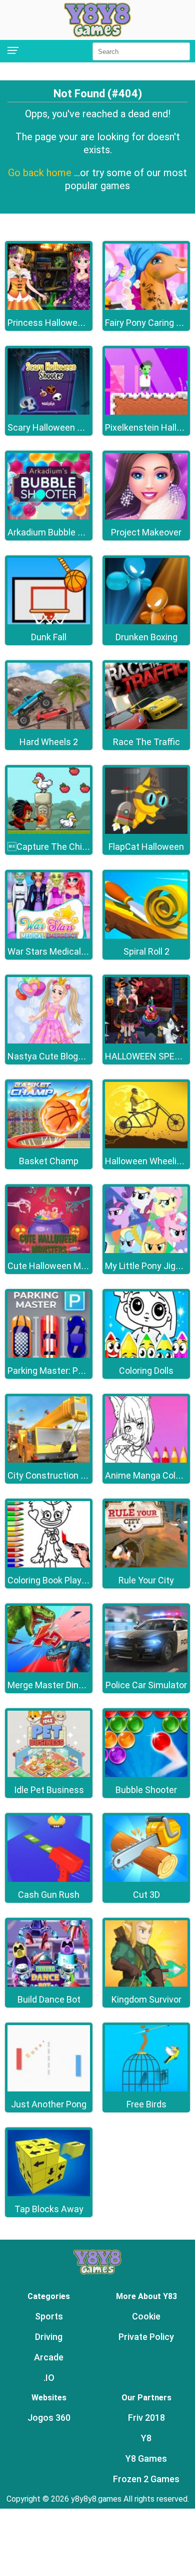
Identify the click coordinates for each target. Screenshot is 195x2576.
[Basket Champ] (49, 1146)
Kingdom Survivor (146, 1999)
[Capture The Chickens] (49, 831)
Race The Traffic (146, 742)
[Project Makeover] (146, 517)
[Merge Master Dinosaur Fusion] (49, 1670)
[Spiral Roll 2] (146, 936)
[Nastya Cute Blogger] (49, 1041)
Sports (49, 2316)
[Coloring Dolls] (146, 1355)
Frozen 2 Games (146, 2479)
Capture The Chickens (57, 847)
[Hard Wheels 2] (49, 726)
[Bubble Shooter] (146, 1774)
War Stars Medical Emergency (68, 951)
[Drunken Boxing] (146, 622)
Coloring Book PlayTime (55, 1580)
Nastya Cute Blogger (49, 1056)
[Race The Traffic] (146, 726)
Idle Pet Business (49, 1790)
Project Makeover (146, 532)
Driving (49, 2337)
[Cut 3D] (146, 1879)
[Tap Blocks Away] (49, 2193)
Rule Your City (146, 1580)
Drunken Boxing (146, 637)
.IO (49, 2378)
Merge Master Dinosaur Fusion (69, 1685)
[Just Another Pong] (49, 2089)
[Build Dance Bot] (49, 1984)
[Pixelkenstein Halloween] (146, 412)
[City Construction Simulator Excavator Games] (49, 1460)
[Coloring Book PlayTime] (49, 1565)
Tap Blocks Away (49, 2209)
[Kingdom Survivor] (146, 1984)
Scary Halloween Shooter (58, 427)
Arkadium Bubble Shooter (58, 532)
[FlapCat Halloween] (146, 831)
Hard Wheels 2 (49, 742)
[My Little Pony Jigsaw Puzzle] (146, 1250)
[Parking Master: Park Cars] (49, 1355)
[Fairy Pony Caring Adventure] (146, 307)
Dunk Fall (49, 637)
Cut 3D (146, 1895)
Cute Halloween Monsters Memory (77, 1266)
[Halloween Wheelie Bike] (146, 1146)
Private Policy (146, 2337)
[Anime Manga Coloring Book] (146, 1460)
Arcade (49, 2357)
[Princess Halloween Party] (49, 307)
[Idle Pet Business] (49, 1774)
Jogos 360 (49, 2418)
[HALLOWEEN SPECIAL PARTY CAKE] (146, 1041)
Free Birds (146, 2104)
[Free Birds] (146, 2089)
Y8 (146, 2438)
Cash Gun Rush (49, 1895)
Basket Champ (49, 1161)
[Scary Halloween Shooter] (49, 412)
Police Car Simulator (146, 1685)
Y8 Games (146, 2458)
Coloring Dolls (146, 1371)
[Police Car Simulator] (146, 1670)
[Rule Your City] (146, 1565)
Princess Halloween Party (59, 323)
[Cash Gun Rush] (49, 1879)
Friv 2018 (146, 2418)
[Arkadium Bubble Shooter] (49, 517)
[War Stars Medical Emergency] (49, 936)
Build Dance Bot (49, 1999)
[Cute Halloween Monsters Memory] (49, 1250)
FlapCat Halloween (146, 847)
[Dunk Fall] (49, 622)
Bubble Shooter (146, 1790)
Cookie (146, 2316)
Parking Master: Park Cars (59, 1371)
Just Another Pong (49, 2104)
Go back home (41, 173)
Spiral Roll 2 (146, 951)
